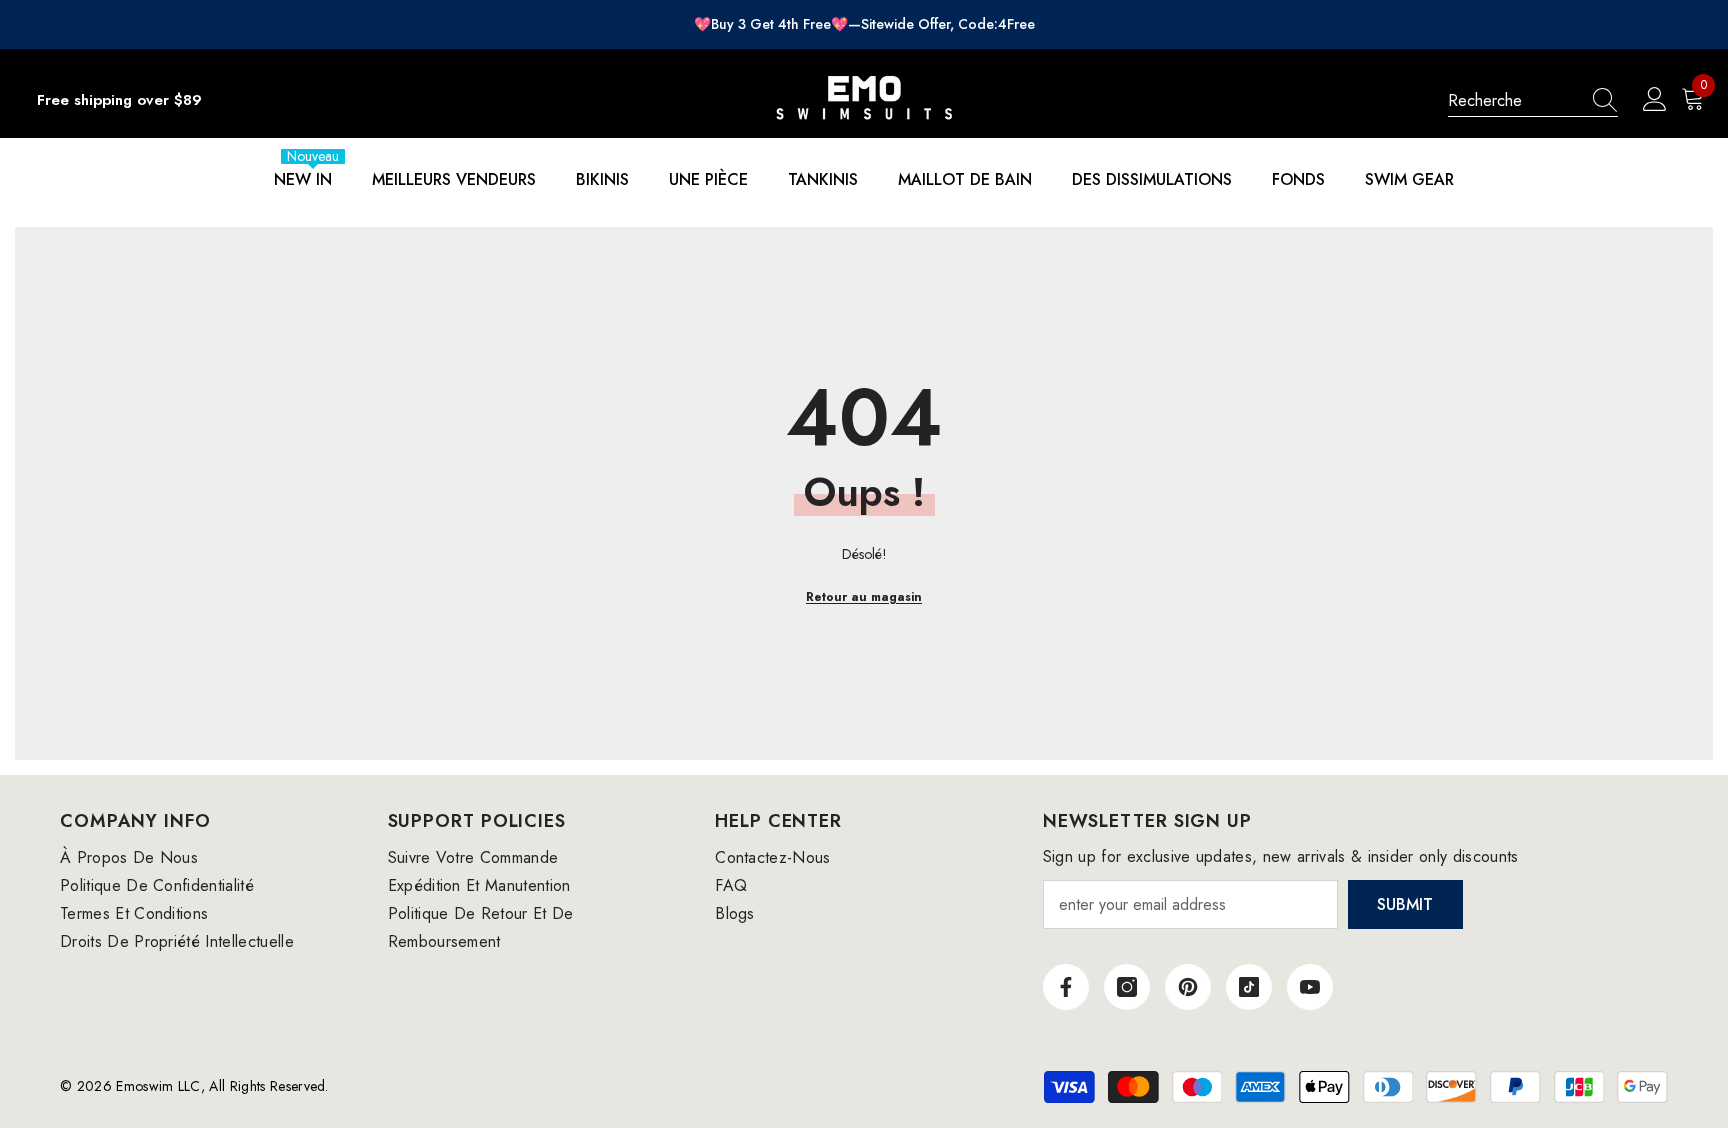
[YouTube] (1310, 987)
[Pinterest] (1188, 987)
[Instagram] (1127, 987)
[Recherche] (1533, 101)
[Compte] (1655, 100)
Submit (1405, 904)
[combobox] (1514, 100)
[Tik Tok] (1249, 987)
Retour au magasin (864, 597)
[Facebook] (1066, 987)
